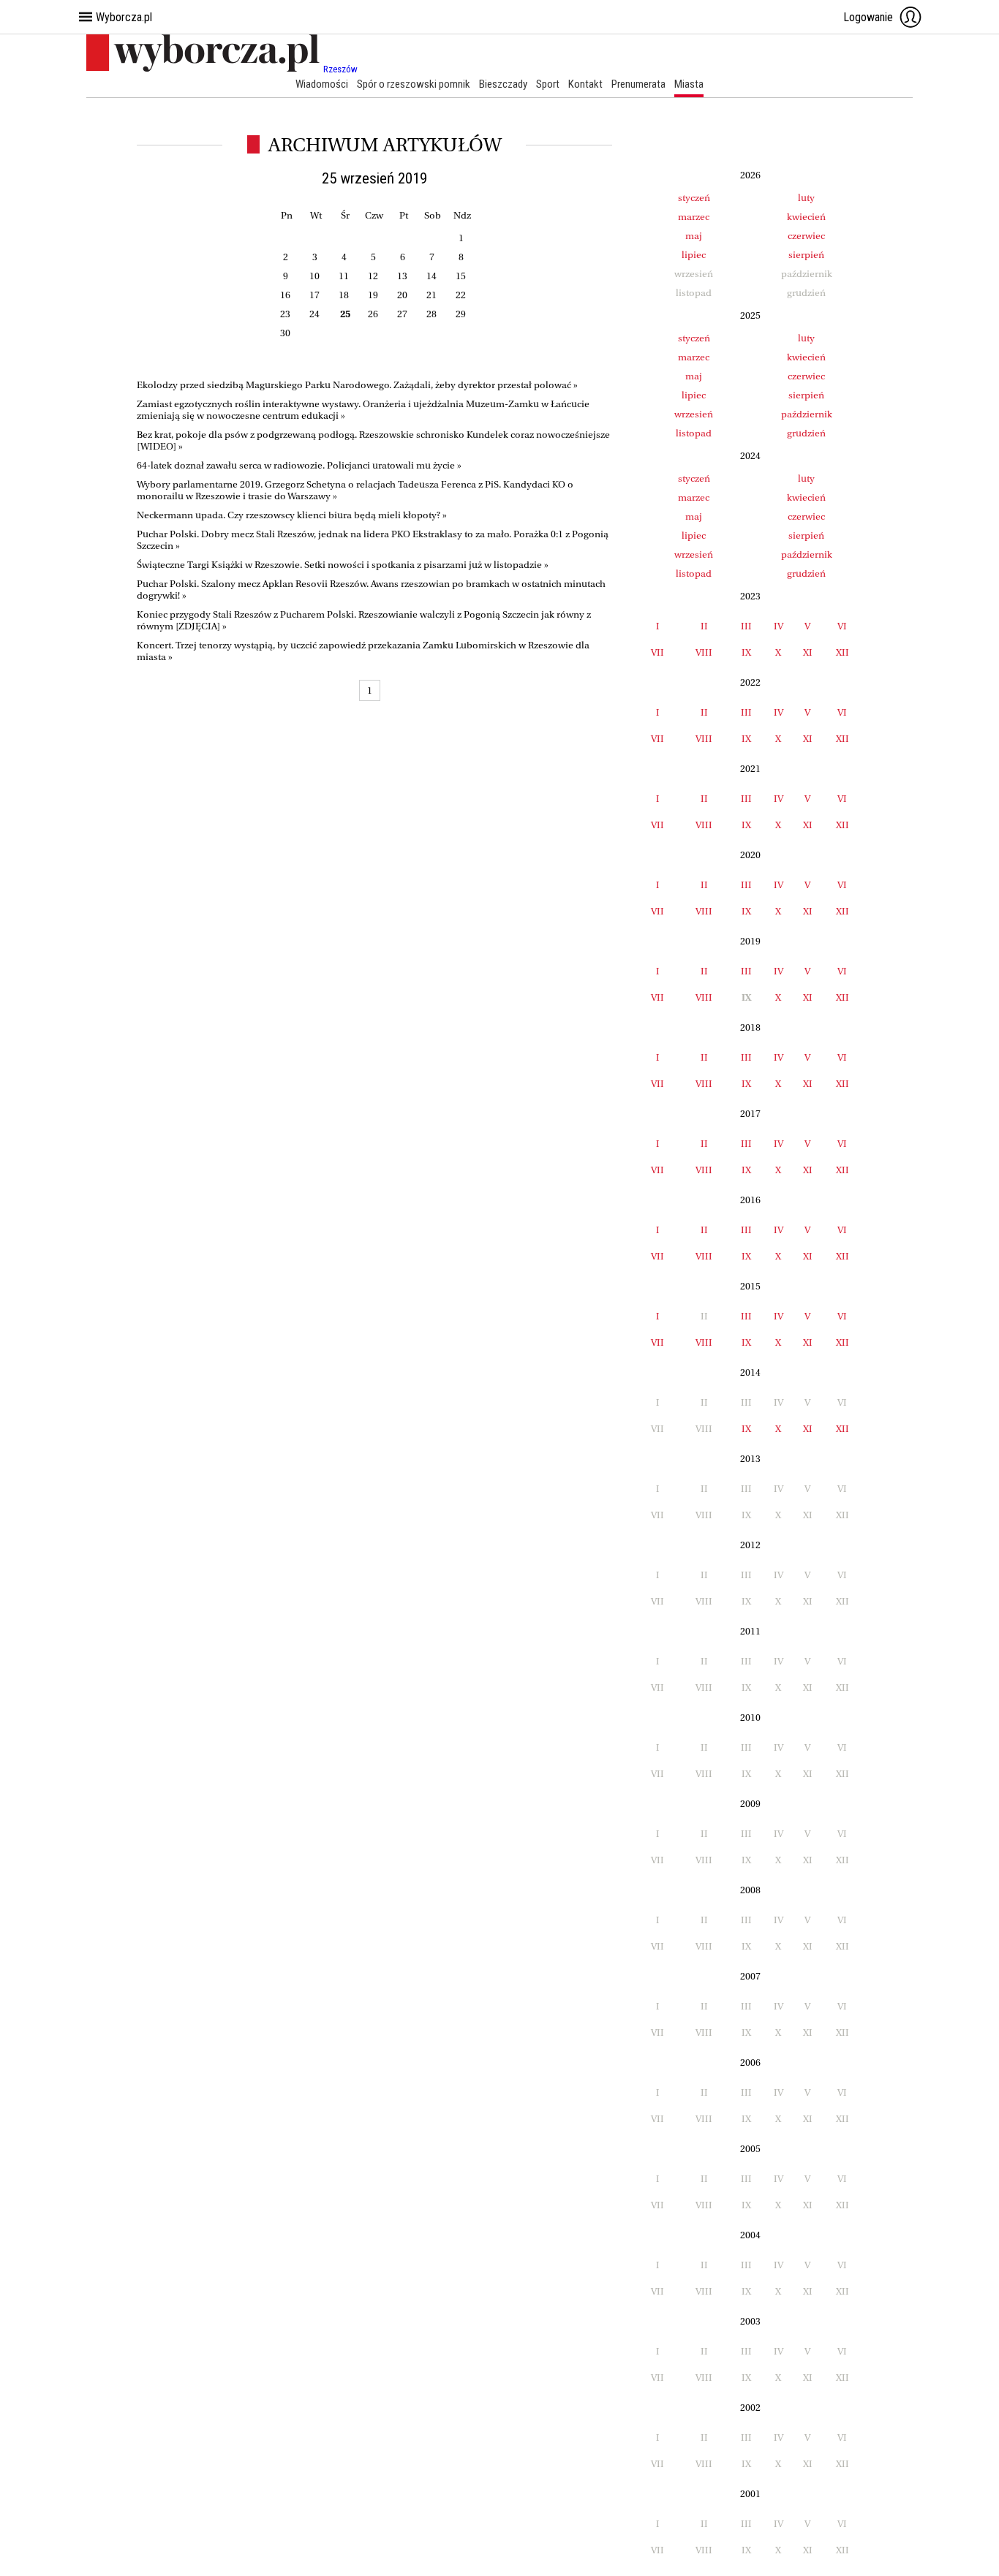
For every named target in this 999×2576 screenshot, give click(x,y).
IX (746, 652)
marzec (694, 217)
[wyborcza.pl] (205, 69)
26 (373, 314)
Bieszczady (503, 84)
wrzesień (694, 414)
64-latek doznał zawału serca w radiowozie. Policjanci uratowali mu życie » (299, 465)
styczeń (694, 198)
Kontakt (585, 84)
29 (461, 314)
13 (402, 276)
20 (402, 295)
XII (842, 652)
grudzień (806, 433)
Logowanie (868, 17)
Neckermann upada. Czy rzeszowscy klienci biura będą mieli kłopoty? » (292, 515)
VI (842, 626)
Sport (548, 84)
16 (285, 295)
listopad (694, 433)
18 (344, 295)
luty (806, 198)
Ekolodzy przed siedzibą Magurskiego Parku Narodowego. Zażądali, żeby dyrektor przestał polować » (357, 385)
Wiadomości (322, 84)
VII (657, 652)
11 (344, 276)
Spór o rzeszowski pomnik (414, 84)
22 (461, 295)
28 (431, 314)
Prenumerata (638, 84)
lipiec (694, 255)
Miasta (689, 84)
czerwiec (806, 236)
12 (373, 276)
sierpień (806, 255)
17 (314, 295)
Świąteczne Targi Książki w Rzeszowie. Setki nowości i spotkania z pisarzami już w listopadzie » (343, 565)
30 (285, 333)
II (704, 626)
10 (314, 276)
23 (285, 314)
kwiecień (806, 217)
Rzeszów (340, 69)
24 (314, 314)
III (746, 626)
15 (461, 276)
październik (807, 414)
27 (402, 314)
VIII (704, 652)
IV (779, 626)
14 (431, 276)
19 (373, 295)
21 (431, 295)
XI (808, 652)
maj (694, 236)
